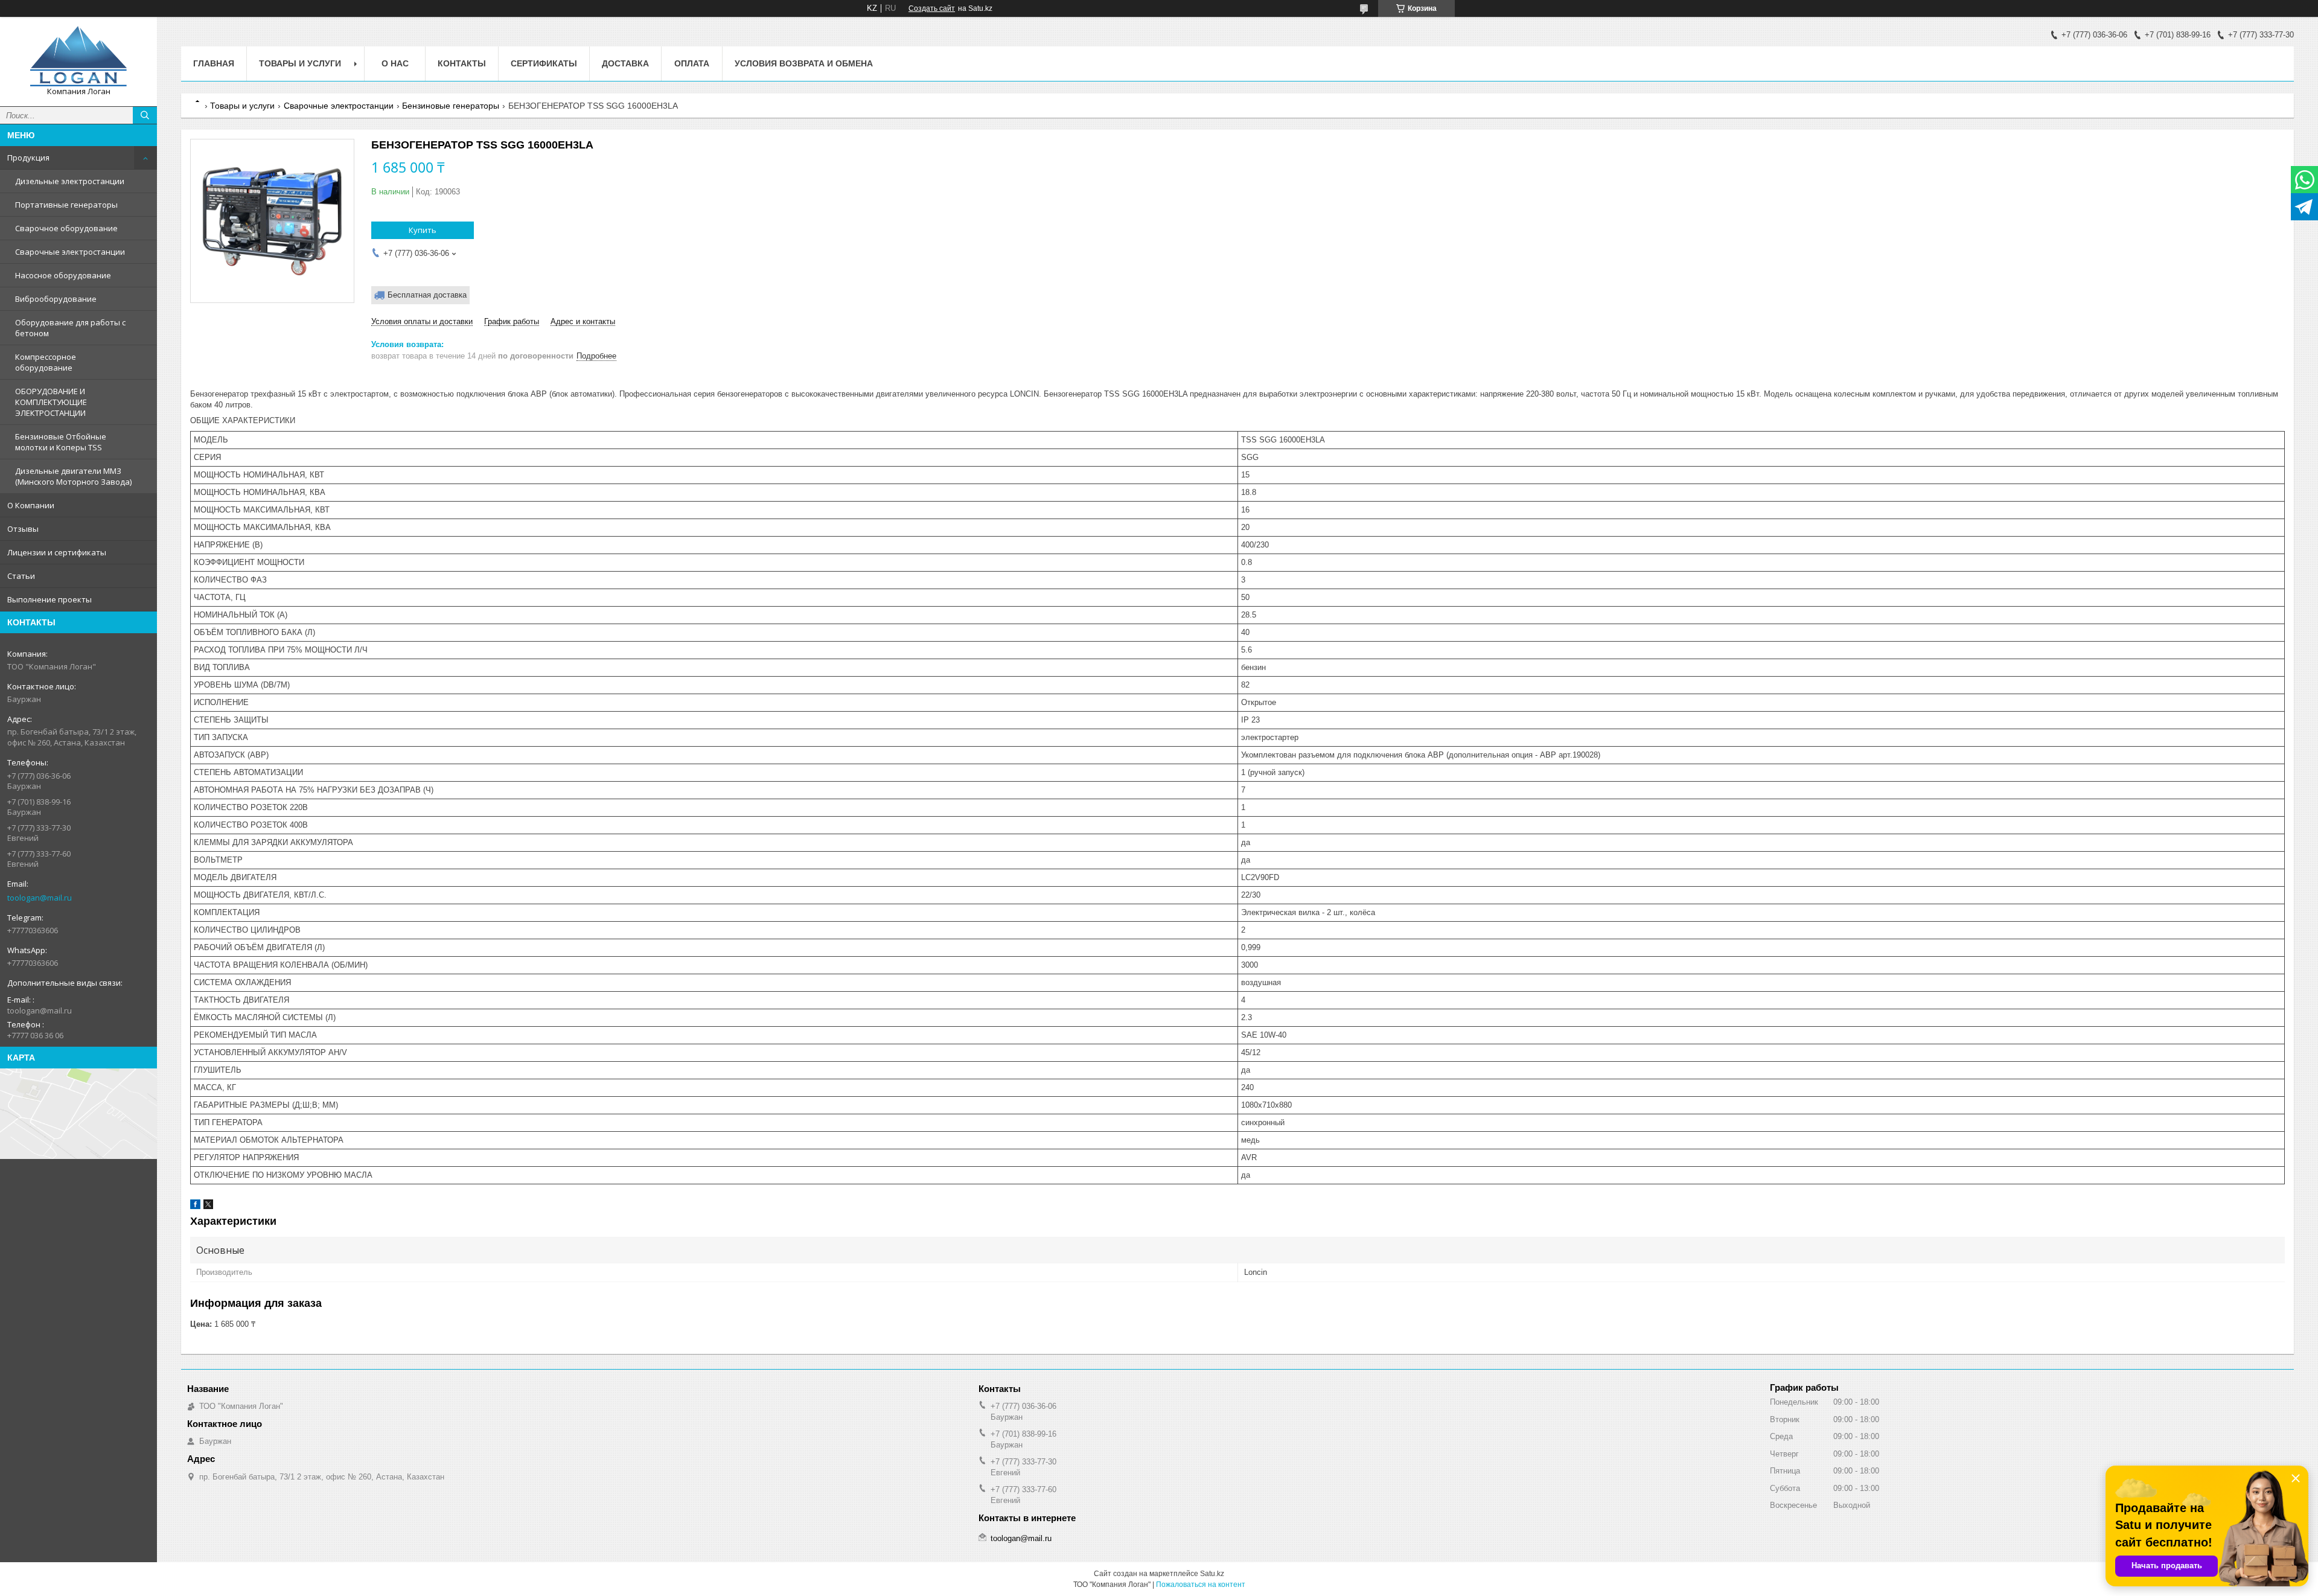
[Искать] (145, 115)
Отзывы (23, 529)
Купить (423, 230)
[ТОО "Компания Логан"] (78, 56)
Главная (214, 63)
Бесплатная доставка (427, 295)
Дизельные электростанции (70, 181)
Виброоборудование (56, 299)
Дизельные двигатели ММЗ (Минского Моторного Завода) (73, 476)
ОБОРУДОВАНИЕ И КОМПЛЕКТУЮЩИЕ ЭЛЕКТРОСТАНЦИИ (51, 402)
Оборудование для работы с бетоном (70, 328)
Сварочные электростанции (70, 252)
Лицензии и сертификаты (57, 552)
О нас (395, 63)
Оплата (692, 63)
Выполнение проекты (49, 599)
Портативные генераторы (66, 205)
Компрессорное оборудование (46, 362)
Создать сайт (932, 8)
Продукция (28, 158)
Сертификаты (544, 63)
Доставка (625, 63)
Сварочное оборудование (66, 228)
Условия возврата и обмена (804, 63)
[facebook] (195, 1206)
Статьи (21, 576)
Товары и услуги (300, 63)
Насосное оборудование (63, 275)
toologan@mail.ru (40, 898)
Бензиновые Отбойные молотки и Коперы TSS (61, 442)
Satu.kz (1212, 1574)
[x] (208, 1206)
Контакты (462, 63)
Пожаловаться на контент (1201, 1585)
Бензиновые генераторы (451, 106)
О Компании (31, 505)
